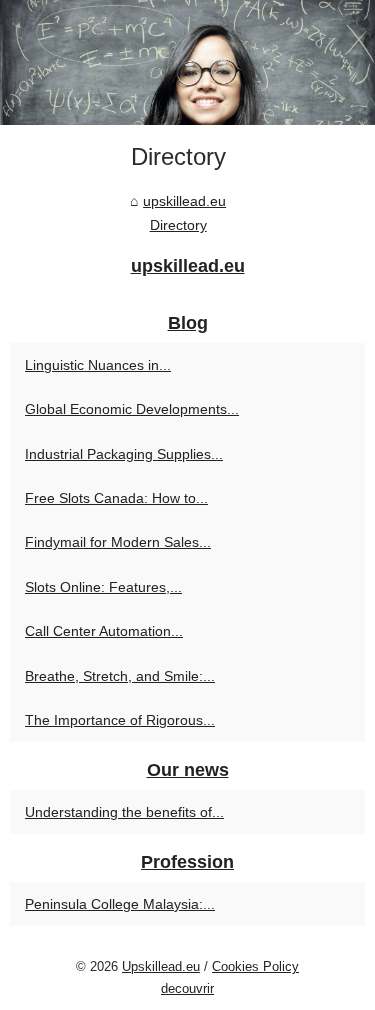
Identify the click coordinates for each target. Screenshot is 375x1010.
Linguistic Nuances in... (98, 365)
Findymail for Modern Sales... (118, 542)
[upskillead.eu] (187, 62)
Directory (178, 225)
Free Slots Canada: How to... (116, 498)
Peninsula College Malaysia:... (120, 904)
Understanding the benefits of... (124, 812)
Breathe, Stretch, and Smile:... (120, 676)
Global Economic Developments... (132, 409)
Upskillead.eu (161, 966)
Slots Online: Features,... (103, 587)
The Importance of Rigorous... (120, 720)
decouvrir (187, 988)
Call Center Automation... (104, 631)
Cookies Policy (255, 966)
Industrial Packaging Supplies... (124, 454)
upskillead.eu (184, 201)
